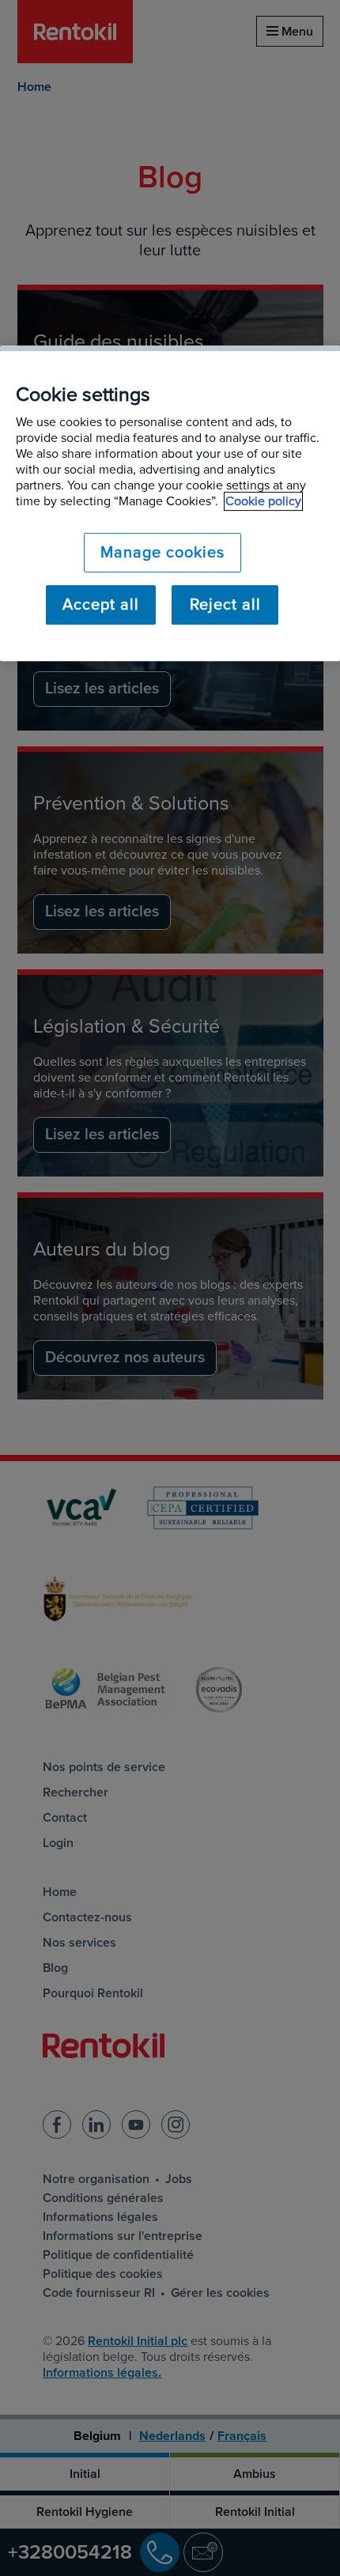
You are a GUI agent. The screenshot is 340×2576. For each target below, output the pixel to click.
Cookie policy (263, 501)
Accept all (101, 605)
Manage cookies (162, 553)
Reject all (225, 605)
